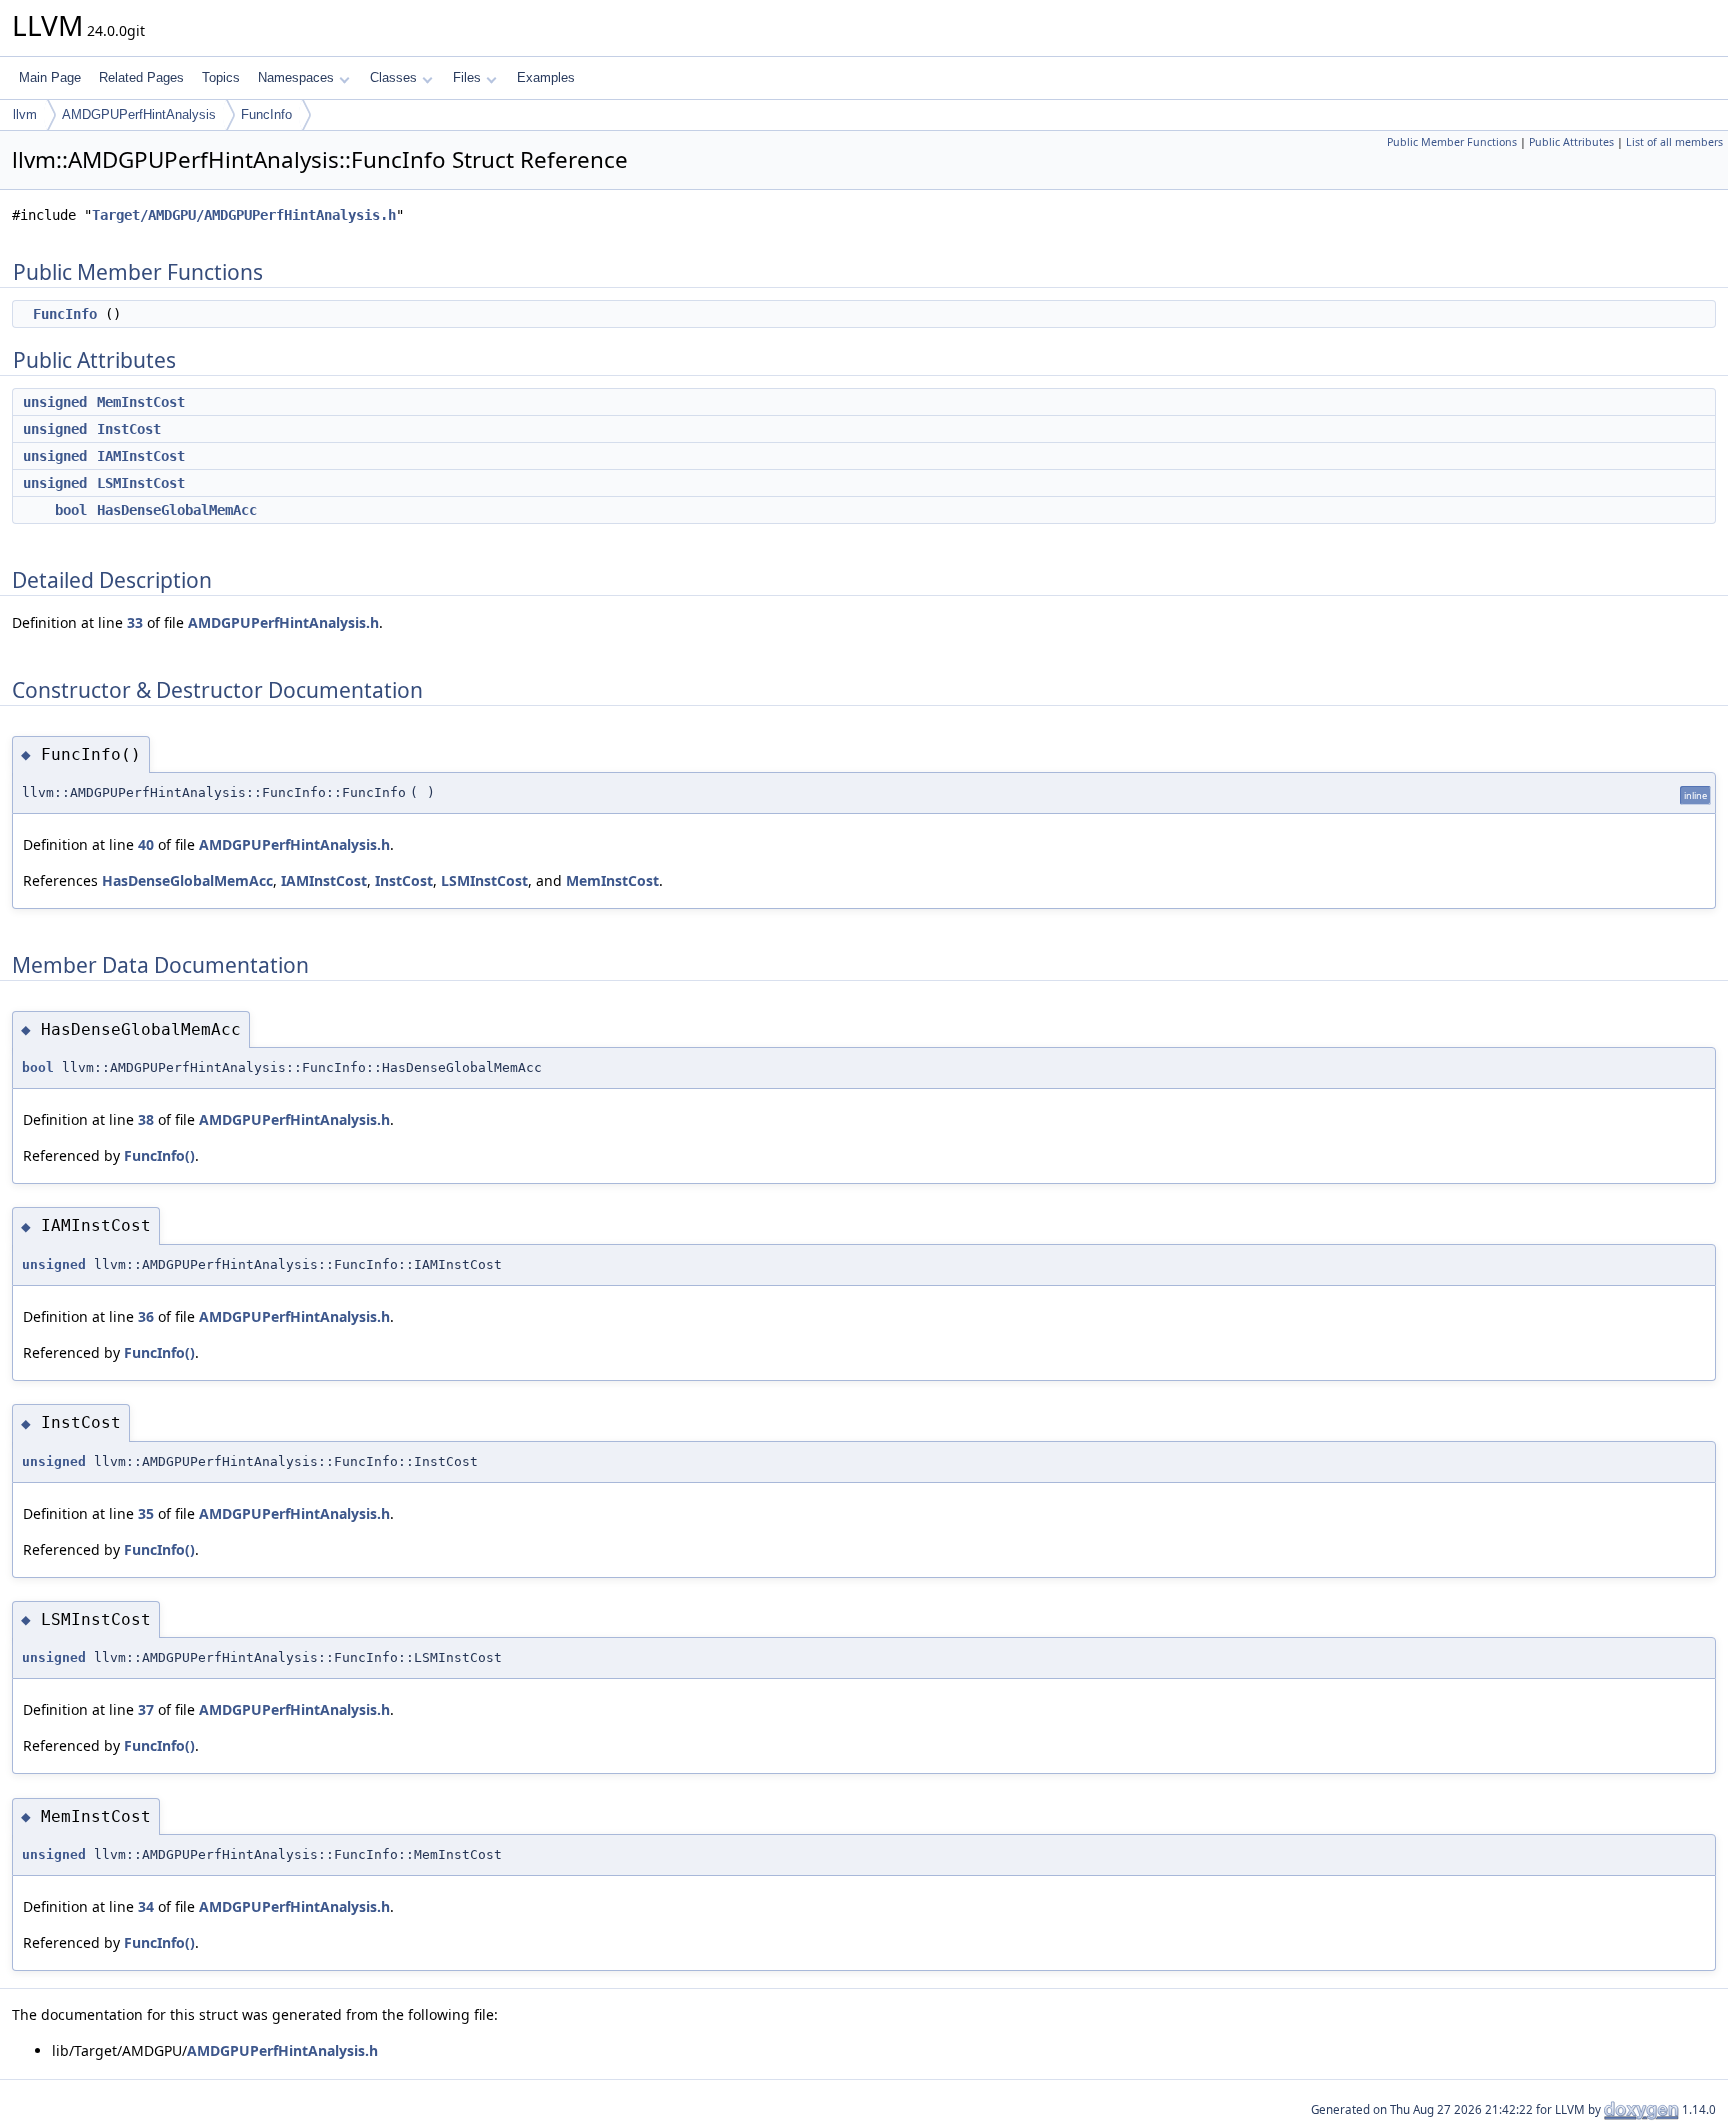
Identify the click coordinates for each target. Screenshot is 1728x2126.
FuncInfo (266, 114)
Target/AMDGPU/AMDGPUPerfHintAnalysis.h (244, 215)
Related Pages (141, 77)
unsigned (55, 402)
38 (146, 1119)
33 (135, 622)
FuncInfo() (159, 1155)
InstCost (129, 429)
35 (146, 1513)
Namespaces (296, 77)
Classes (393, 77)
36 (146, 1316)
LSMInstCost (141, 483)
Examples (546, 77)
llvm (25, 114)
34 (146, 1906)
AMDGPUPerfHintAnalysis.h (283, 622)
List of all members (1674, 142)
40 (146, 844)
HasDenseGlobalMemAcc (177, 510)
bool (71, 510)
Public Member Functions (1452, 142)
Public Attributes (1571, 142)
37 (146, 1709)
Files (467, 77)
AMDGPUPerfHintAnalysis (139, 114)
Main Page (50, 77)
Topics (221, 77)
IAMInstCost (141, 456)
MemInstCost (141, 402)
